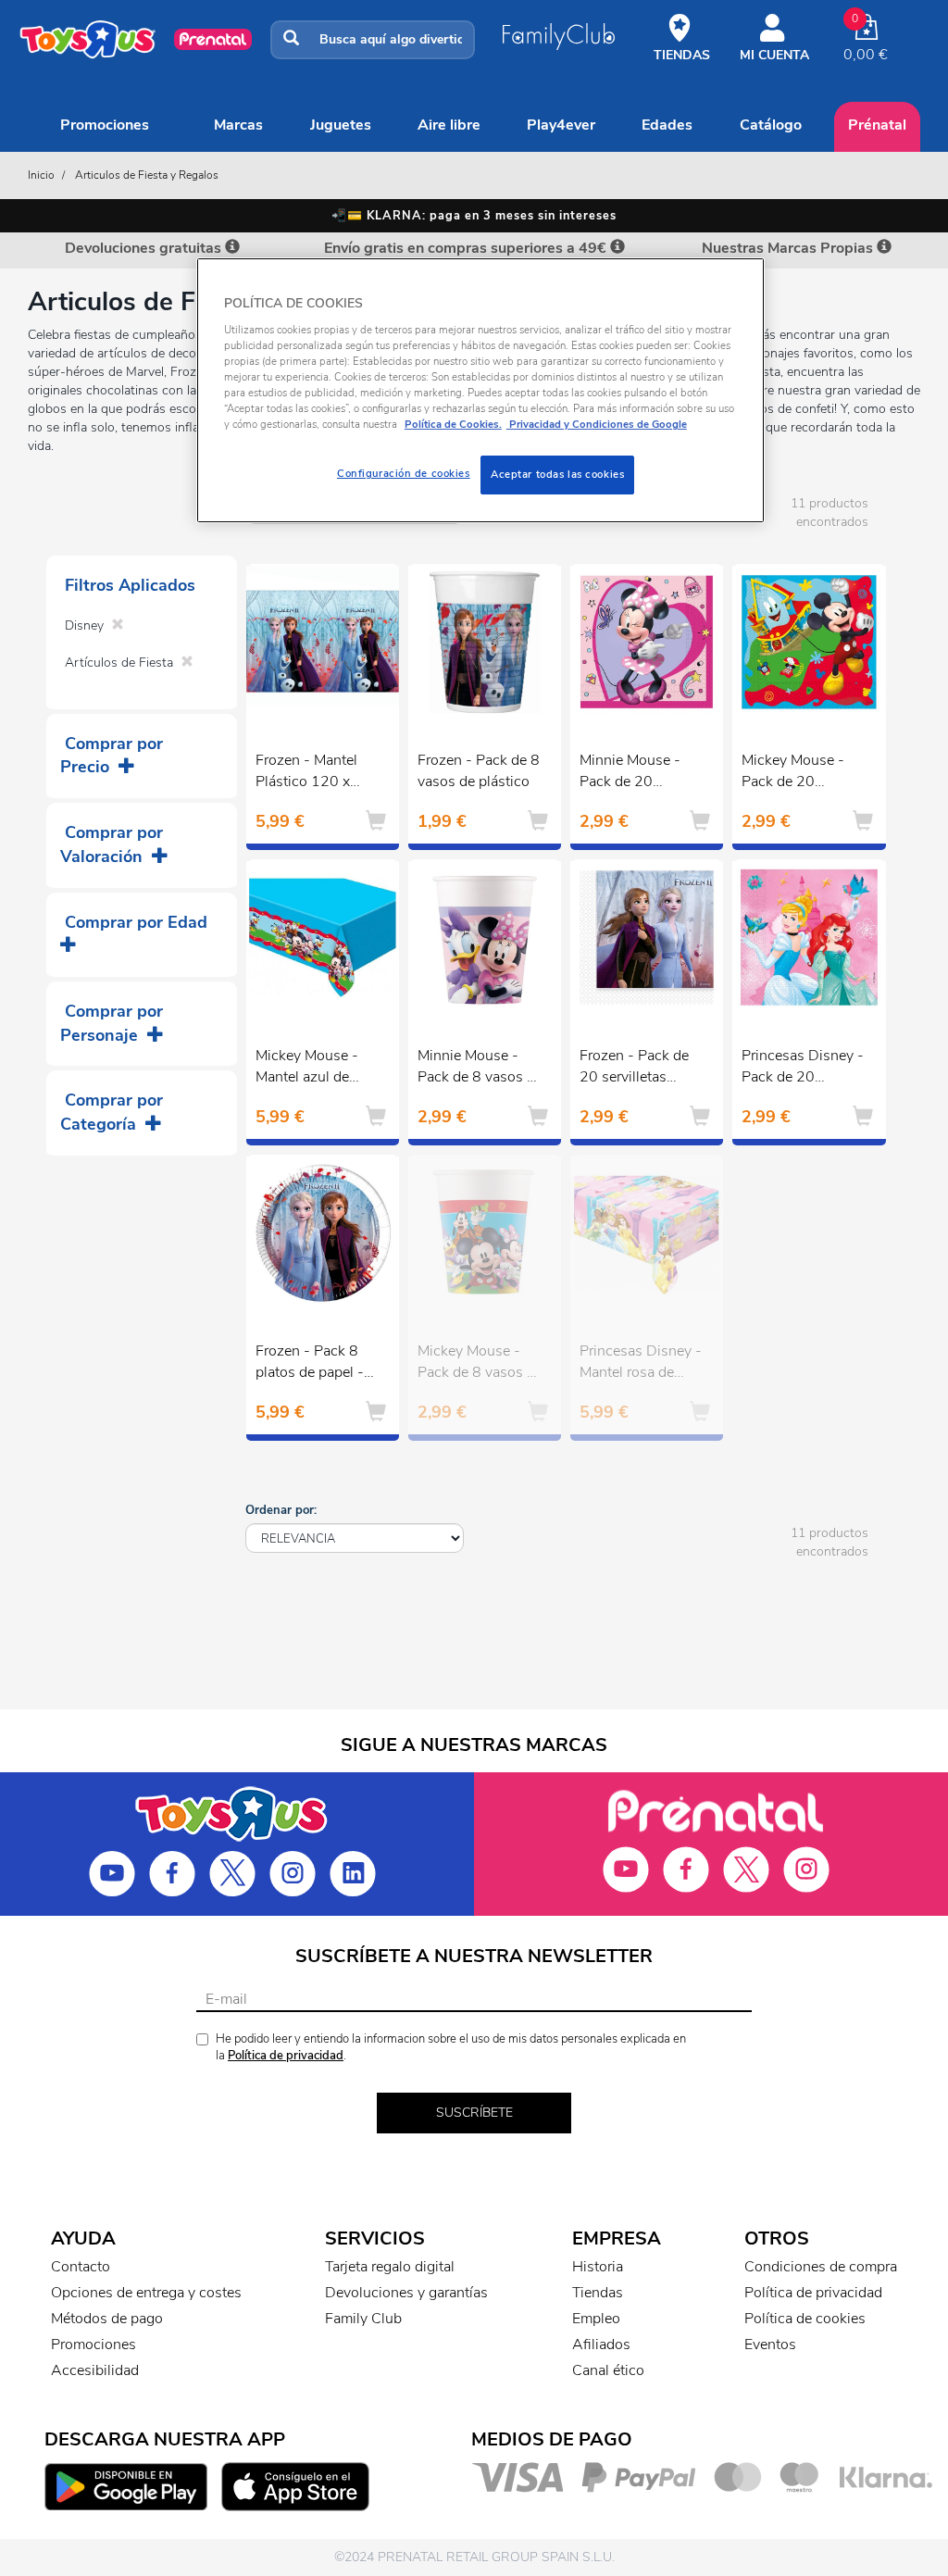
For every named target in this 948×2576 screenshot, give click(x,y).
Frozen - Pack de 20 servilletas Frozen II (634, 1069)
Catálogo (771, 125)
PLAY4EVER (561, 125)
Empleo (596, 2319)
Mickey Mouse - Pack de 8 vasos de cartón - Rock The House (480, 1364)
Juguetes (341, 125)
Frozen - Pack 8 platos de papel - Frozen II (310, 1364)
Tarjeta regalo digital (390, 2267)
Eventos (770, 2345)
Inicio (41, 175)
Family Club (363, 2319)
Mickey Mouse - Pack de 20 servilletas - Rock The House (798, 773)
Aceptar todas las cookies (557, 474)
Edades (667, 125)
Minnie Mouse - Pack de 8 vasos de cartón (480, 1069)
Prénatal (877, 125)
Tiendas (598, 2293)
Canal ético (608, 2370)
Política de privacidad (286, 2056)
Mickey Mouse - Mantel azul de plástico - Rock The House (307, 1069)
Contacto (81, 2267)
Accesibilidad (95, 2370)
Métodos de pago (107, 2319)
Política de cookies (805, 2319)
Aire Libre (449, 125)
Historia (598, 2267)
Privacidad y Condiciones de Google (597, 424)
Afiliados (601, 2345)
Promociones (105, 125)
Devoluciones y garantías (406, 2293)
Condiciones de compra (821, 2267)
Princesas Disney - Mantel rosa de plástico (641, 1364)
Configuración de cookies (404, 473)
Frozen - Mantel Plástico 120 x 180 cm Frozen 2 (312, 773)
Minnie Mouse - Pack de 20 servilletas (630, 773)
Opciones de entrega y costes (146, 2293)
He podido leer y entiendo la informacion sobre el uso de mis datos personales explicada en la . (451, 2048)
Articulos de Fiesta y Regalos (147, 175)
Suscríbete (474, 2113)
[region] (480, 390)
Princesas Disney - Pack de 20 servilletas (803, 1069)
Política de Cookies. (453, 424)
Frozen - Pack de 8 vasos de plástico (479, 771)
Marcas (238, 125)
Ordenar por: (281, 1510)
